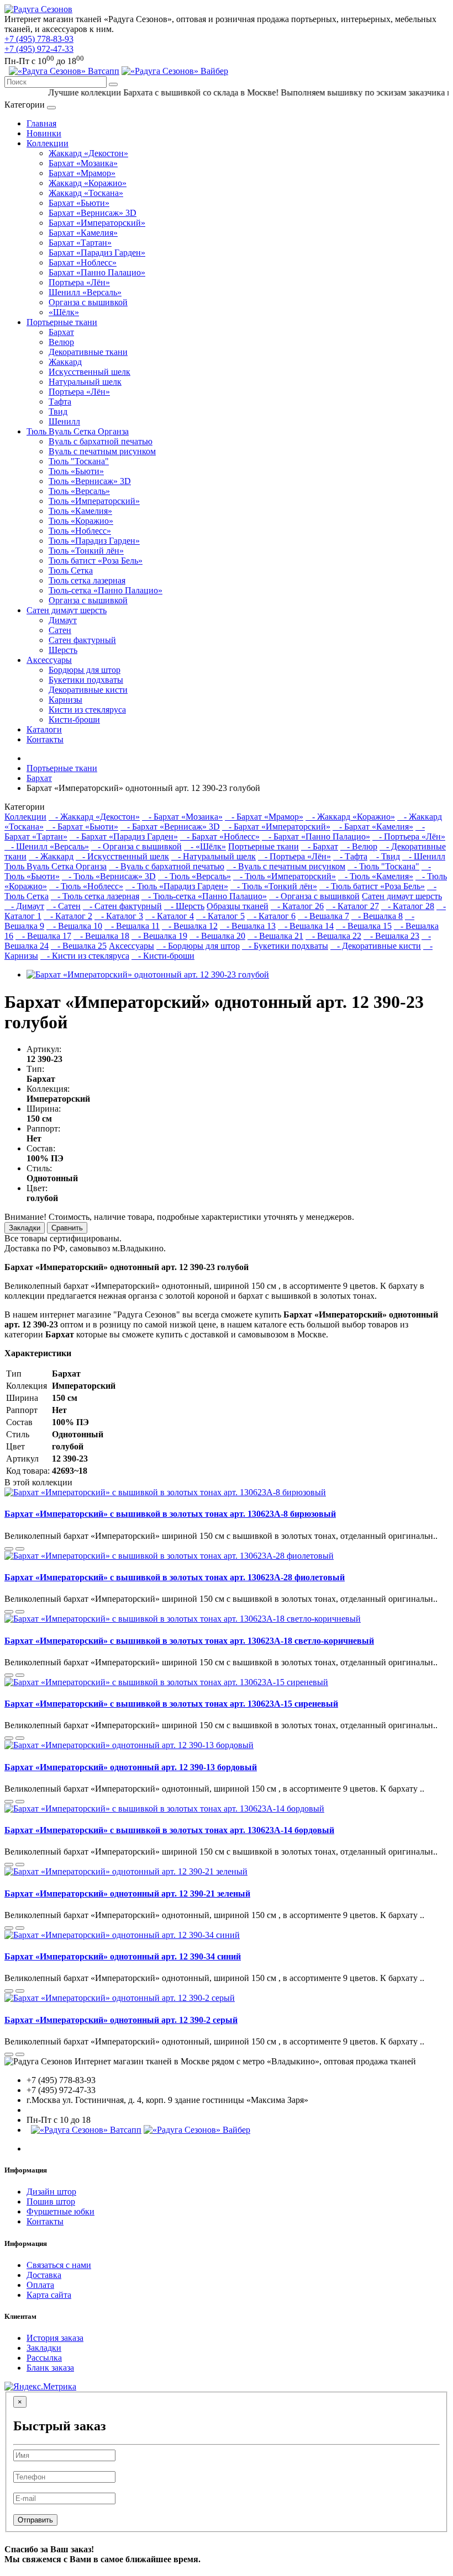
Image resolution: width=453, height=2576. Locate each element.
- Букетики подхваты (285, 946)
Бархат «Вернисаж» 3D (93, 213)
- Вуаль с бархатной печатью (167, 866)
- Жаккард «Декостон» (94, 817)
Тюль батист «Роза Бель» (96, 561)
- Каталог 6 (271, 916)
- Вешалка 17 (43, 936)
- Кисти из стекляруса (85, 956)
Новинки (44, 133)
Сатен (60, 630)
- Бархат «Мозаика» (182, 817)
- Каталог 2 (68, 916)
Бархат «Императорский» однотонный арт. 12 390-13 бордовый (131, 1767)
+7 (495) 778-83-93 (39, 39)
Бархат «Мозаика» (83, 163)
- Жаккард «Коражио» (350, 817)
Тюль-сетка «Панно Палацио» (106, 590)
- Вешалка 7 (323, 916)
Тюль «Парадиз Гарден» (94, 541)
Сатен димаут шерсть (67, 610)
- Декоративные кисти (376, 946)
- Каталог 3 (119, 916)
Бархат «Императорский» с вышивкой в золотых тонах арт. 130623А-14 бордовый (169, 1830)
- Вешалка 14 (306, 926)
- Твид (385, 856)
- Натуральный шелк (214, 856)
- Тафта (350, 856)
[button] (175, 71)
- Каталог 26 (297, 906)
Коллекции (48, 143)
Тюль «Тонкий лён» (86, 551)
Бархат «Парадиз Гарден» (97, 253)
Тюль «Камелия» (80, 511)
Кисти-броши (74, 719)
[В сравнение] (9, 1549)
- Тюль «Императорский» (285, 876)
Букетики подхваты (86, 680)
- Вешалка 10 (74, 926)
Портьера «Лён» (79, 282)
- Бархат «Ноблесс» (220, 836)
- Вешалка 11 (132, 926)
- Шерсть (184, 906)
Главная (41, 123)
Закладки (25, 1228)
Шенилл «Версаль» (85, 292)
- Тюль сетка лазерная (95, 896)
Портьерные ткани (62, 322)
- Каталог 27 (352, 906)
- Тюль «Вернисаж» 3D (109, 876)
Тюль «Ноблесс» (80, 531)
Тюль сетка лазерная (87, 580)
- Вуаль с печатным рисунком (286, 866)
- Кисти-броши (163, 956)
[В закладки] (20, 1549)
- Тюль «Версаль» (194, 876)
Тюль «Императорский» (94, 501)
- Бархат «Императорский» (276, 827)
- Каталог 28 (408, 906)
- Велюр (359, 846)
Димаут (63, 620)
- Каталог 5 (220, 916)
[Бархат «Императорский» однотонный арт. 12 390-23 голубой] (148, 974)
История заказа (55, 2338)
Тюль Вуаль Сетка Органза (78, 431)
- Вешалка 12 (190, 926)
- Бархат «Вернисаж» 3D (170, 827)
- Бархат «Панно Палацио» (316, 836)
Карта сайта (49, 2295)
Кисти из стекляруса (87, 710)
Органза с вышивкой (88, 302)
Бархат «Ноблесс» (83, 262)
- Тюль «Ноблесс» (86, 886)
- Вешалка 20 (217, 936)
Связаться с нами (59, 2265)
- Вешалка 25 (79, 946)
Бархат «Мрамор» (82, 173)
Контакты (45, 739)
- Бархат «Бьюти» (82, 827)
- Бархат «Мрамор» (264, 817)
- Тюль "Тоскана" (383, 866)
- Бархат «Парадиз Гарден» (124, 836)
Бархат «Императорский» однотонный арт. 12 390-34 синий (123, 1956)
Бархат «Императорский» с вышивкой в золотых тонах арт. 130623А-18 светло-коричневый (189, 1641)
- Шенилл (424, 856)
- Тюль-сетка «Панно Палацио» (204, 896)
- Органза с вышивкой (136, 846)
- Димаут (24, 906)
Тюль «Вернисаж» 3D (90, 481)
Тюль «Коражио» (81, 521)
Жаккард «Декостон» (88, 153)
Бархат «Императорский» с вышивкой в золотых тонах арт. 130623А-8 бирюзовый (170, 1514)
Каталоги (44, 729)
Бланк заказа (50, 2368)
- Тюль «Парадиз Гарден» (177, 886)
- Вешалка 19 (159, 936)
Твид (58, 411)
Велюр (61, 342)
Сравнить (67, 1228)
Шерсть (63, 650)
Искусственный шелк (89, 372)
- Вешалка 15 (364, 926)
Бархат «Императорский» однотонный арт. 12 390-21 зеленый (127, 1894)
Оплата (40, 2285)
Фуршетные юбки (60, 2211)
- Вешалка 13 (248, 926)
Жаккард (65, 362)
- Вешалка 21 (275, 936)
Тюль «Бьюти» (76, 471)
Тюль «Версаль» (79, 491)
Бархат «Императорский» (97, 223)
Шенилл (64, 421)
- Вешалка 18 (101, 936)
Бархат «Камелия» (83, 233)
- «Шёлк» (205, 846)
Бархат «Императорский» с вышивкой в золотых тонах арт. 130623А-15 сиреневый (171, 1704)
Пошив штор (51, 2201)
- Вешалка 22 (333, 936)
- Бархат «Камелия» (373, 827)
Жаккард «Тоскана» (86, 193)
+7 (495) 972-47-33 (39, 49)
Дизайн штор (51, 2192)
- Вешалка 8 (377, 916)
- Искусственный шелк (122, 856)
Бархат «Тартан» (80, 243)
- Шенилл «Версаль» (47, 846)
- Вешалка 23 (391, 936)
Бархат (61, 332)
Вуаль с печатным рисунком (102, 451)
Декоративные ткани (88, 352)
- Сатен (64, 906)
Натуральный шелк (85, 382)
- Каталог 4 (170, 916)
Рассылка (44, 2358)
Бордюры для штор (85, 670)
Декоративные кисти (88, 690)
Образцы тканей (238, 906)
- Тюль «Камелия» (376, 876)
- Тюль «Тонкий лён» (274, 886)
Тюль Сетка (71, 570)
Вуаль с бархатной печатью (101, 441)
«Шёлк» (64, 312)
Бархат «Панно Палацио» (97, 272)
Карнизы (65, 700)
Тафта (60, 402)
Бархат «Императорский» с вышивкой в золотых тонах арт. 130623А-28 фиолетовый (175, 1577)
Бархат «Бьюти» (79, 203)
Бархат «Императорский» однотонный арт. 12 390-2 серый (121, 2020)
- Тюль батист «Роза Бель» (372, 886)
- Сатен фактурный (122, 906)
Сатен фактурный (82, 640)
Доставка (44, 2275)
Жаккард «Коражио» (88, 183)
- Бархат (320, 846)
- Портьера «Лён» (409, 836)
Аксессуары (49, 660)
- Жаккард (51, 856)
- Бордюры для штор (198, 946)
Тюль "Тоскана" (79, 461)
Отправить (35, 2520)
